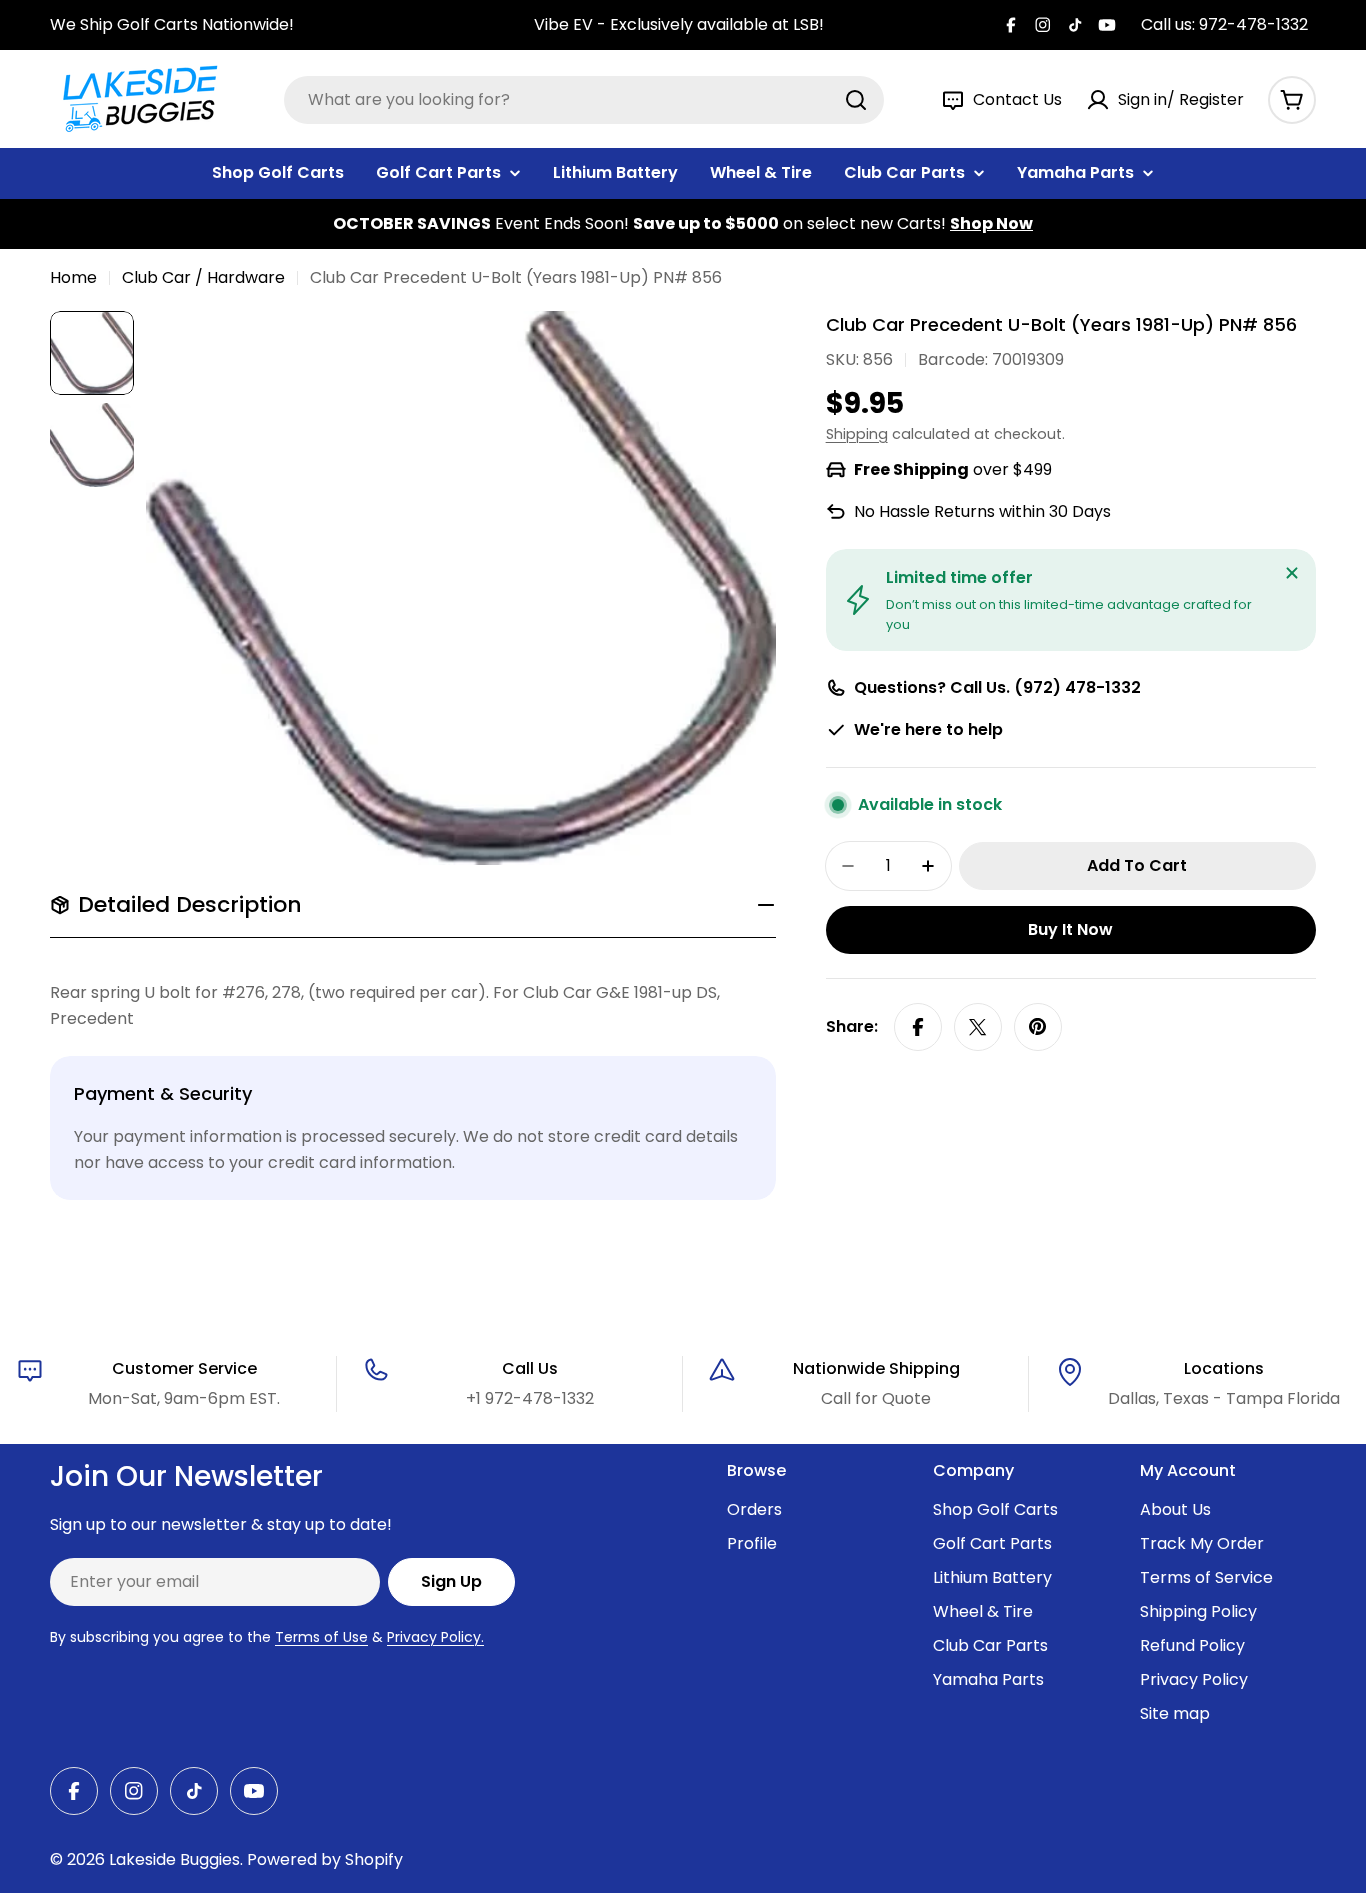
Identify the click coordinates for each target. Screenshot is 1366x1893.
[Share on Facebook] (918, 1027)
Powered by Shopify (325, 1859)
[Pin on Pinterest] (1038, 1027)
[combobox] (584, 100)
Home (73, 277)
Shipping (857, 434)
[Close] (1292, 573)
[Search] (856, 100)
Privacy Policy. (435, 1637)
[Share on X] (978, 1027)
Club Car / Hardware (203, 277)
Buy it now (1070, 929)
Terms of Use (321, 1637)
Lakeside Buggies (174, 1859)
